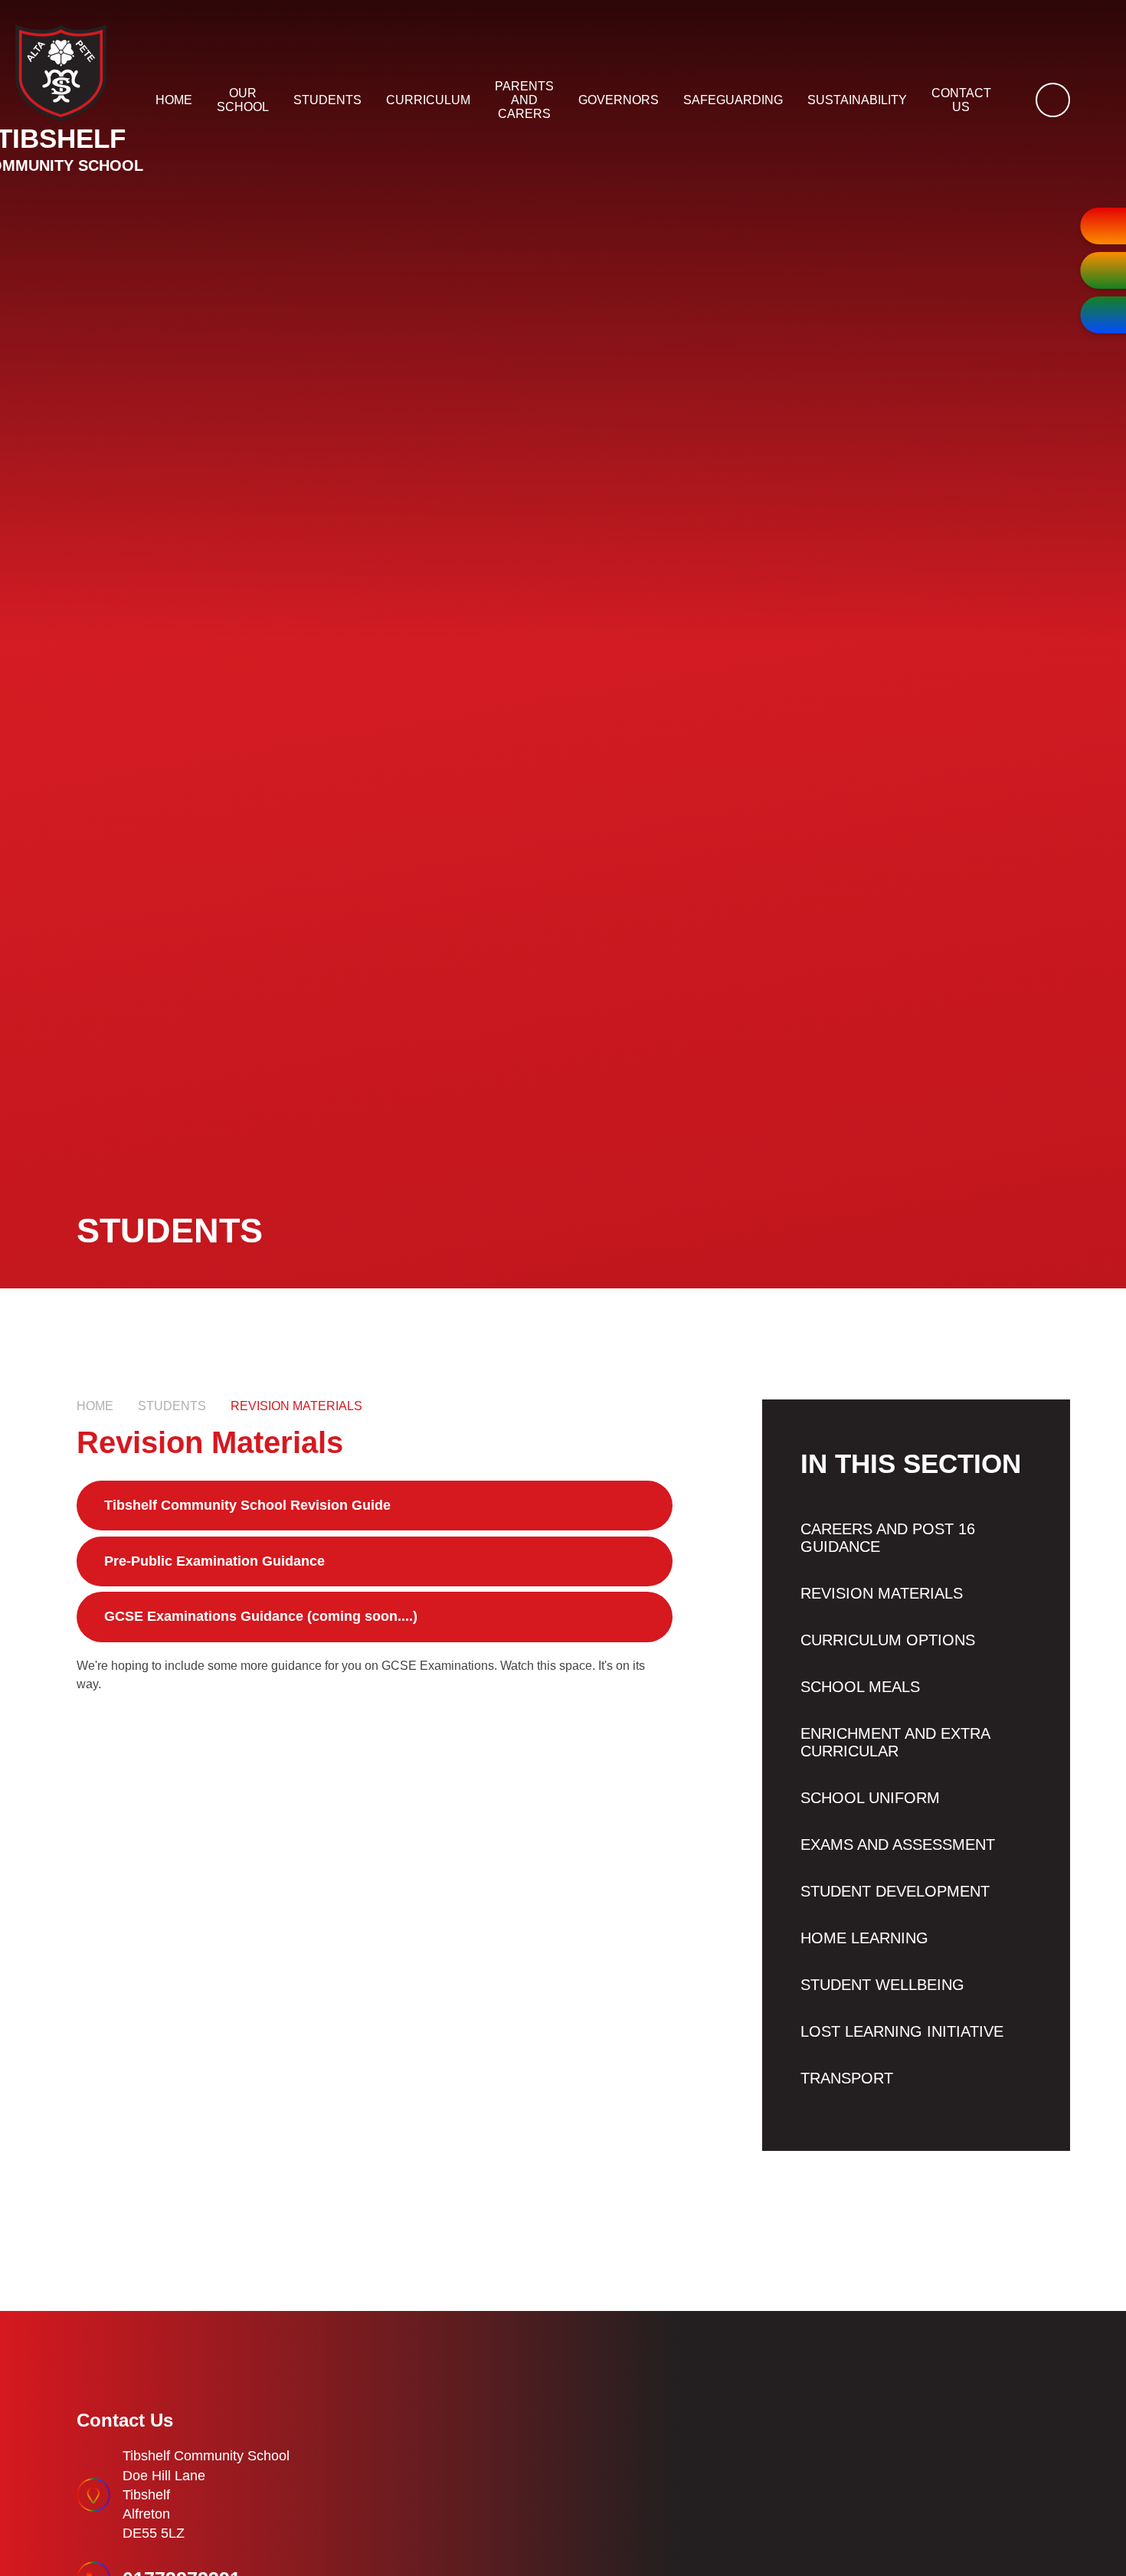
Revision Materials (296, 1406)
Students (172, 1406)
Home (95, 1406)
